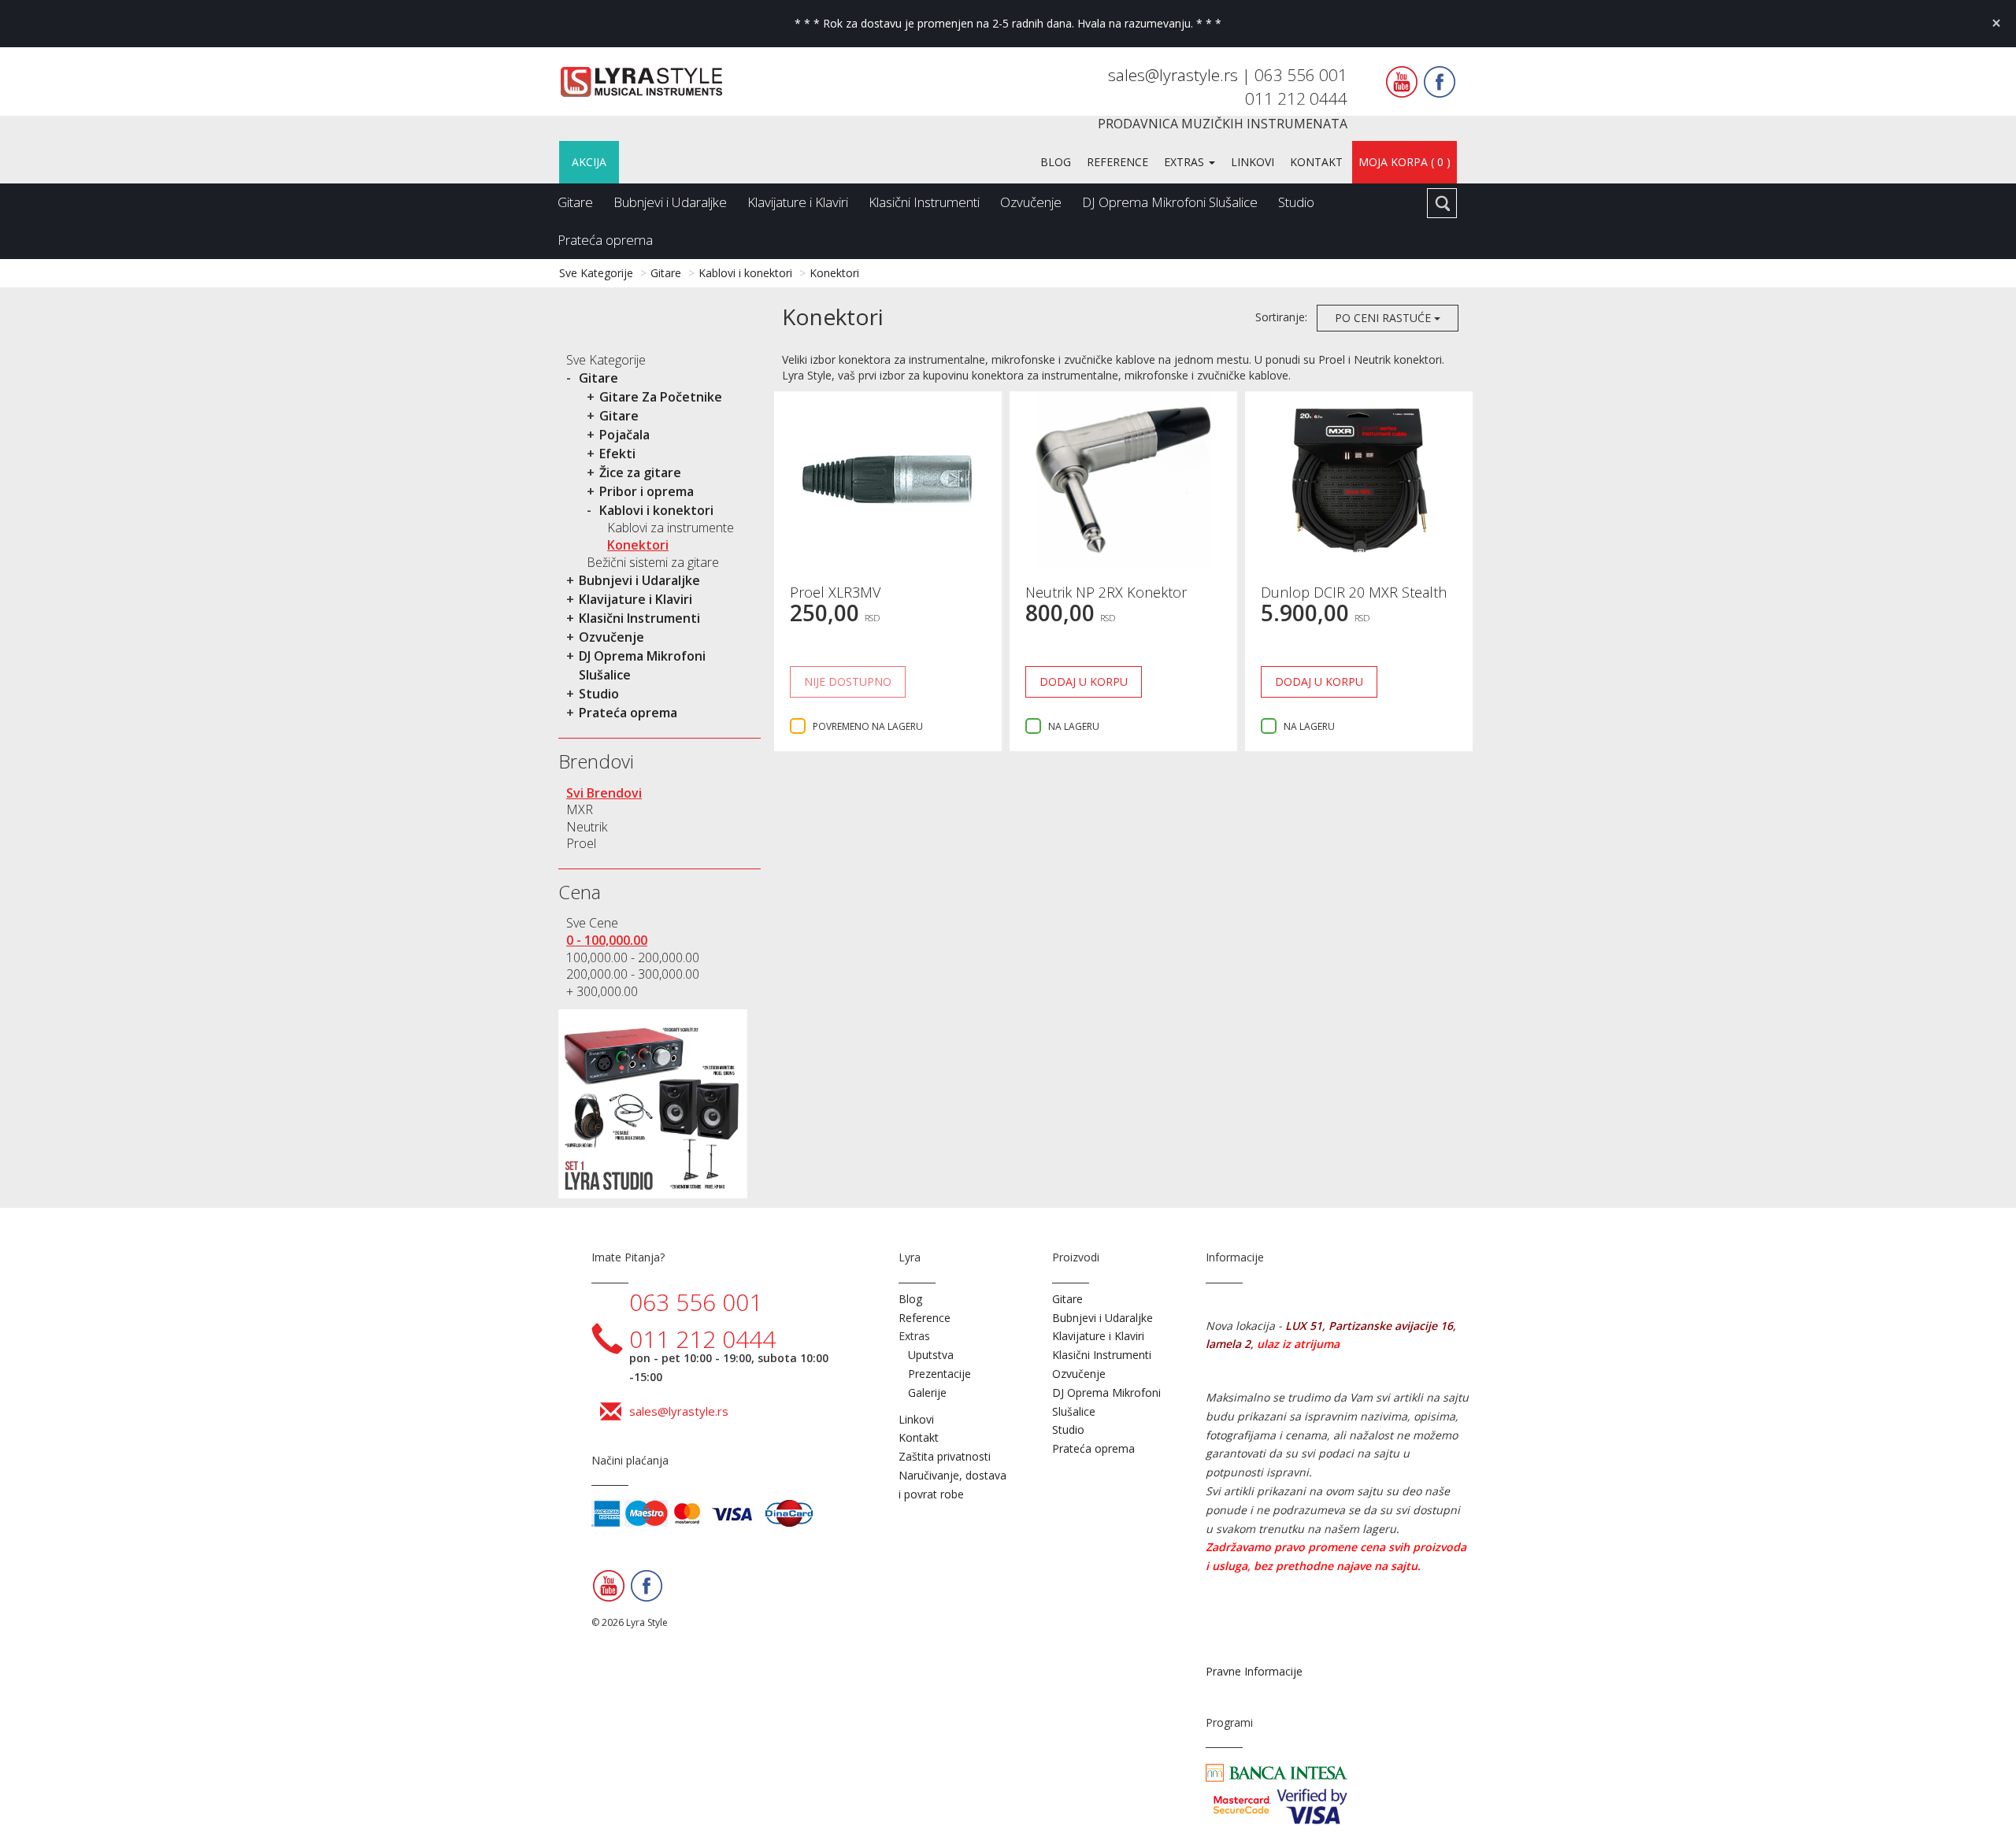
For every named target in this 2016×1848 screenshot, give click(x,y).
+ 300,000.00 (602, 991)
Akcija (589, 162)
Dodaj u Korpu (1084, 681)
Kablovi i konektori (745, 273)
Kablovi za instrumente (671, 528)
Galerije (927, 1392)
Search (1442, 203)
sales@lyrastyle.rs (1175, 75)
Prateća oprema (605, 240)
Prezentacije (939, 1374)
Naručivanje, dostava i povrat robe (952, 1485)
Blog (1056, 162)
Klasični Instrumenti (924, 202)
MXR (580, 809)
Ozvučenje (1031, 202)
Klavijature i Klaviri (798, 202)
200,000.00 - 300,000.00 (633, 974)
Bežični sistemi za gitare (653, 562)
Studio (1296, 202)
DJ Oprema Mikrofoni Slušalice (1170, 202)
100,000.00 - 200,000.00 (633, 957)
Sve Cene (592, 923)
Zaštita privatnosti (945, 1456)
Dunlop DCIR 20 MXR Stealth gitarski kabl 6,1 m (1354, 600)
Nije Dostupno (848, 681)
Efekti (617, 454)
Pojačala (624, 435)
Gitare (575, 202)
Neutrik (587, 827)
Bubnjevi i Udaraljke (670, 202)
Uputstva (931, 1355)
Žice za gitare (640, 472)
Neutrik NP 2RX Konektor (1106, 592)
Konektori (834, 273)
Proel (581, 843)
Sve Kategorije (596, 273)
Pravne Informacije (1254, 1671)
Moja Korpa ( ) (1405, 162)
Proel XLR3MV (835, 592)
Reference (1117, 162)
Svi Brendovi (604, 793)
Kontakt (1316, 162)
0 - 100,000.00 (607, 940)
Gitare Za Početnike (661, 397)
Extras (1186, 162)
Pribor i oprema (647, 491)
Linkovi (1253, 162)
